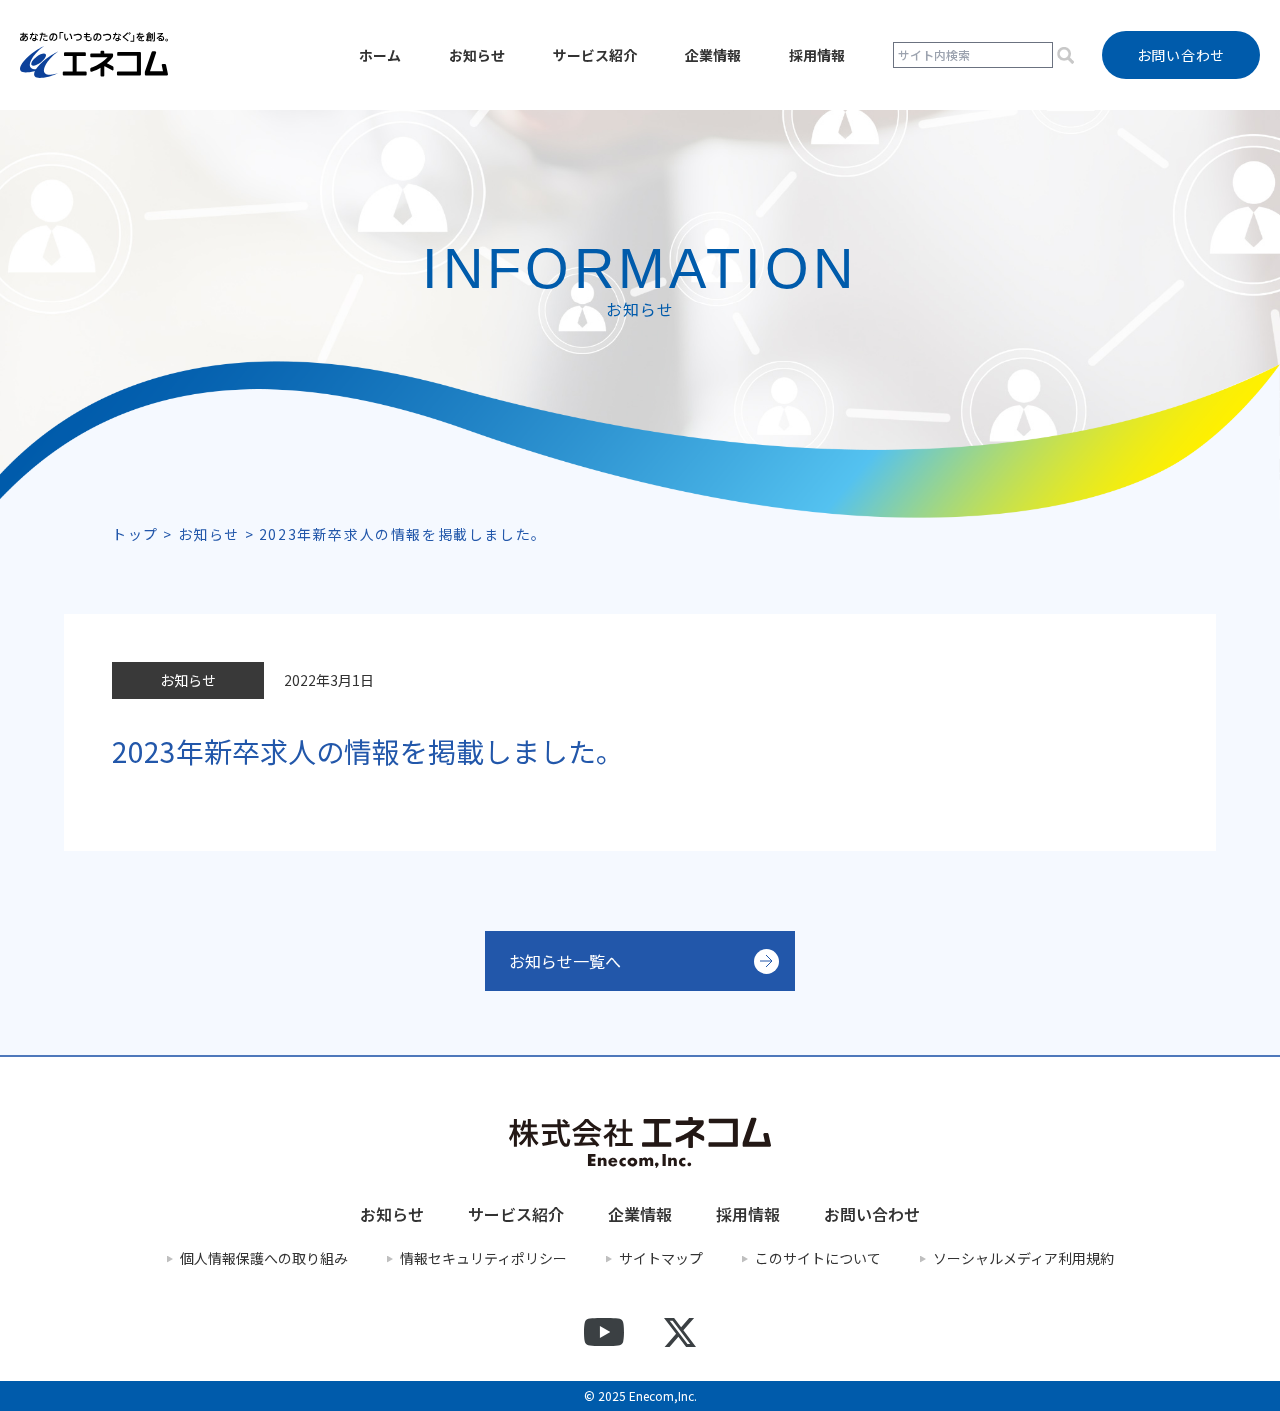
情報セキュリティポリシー (483, 1258)
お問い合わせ (872, 1214)
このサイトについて (818, 1258)
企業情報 (713, 55)
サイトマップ (661, 1258)
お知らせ (477, 55)
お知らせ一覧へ (565, 961)
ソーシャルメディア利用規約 (1023, 1258)
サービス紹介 (595, 55)
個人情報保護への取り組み (264, 1258)
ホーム (380, 55)
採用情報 (817, 55)
